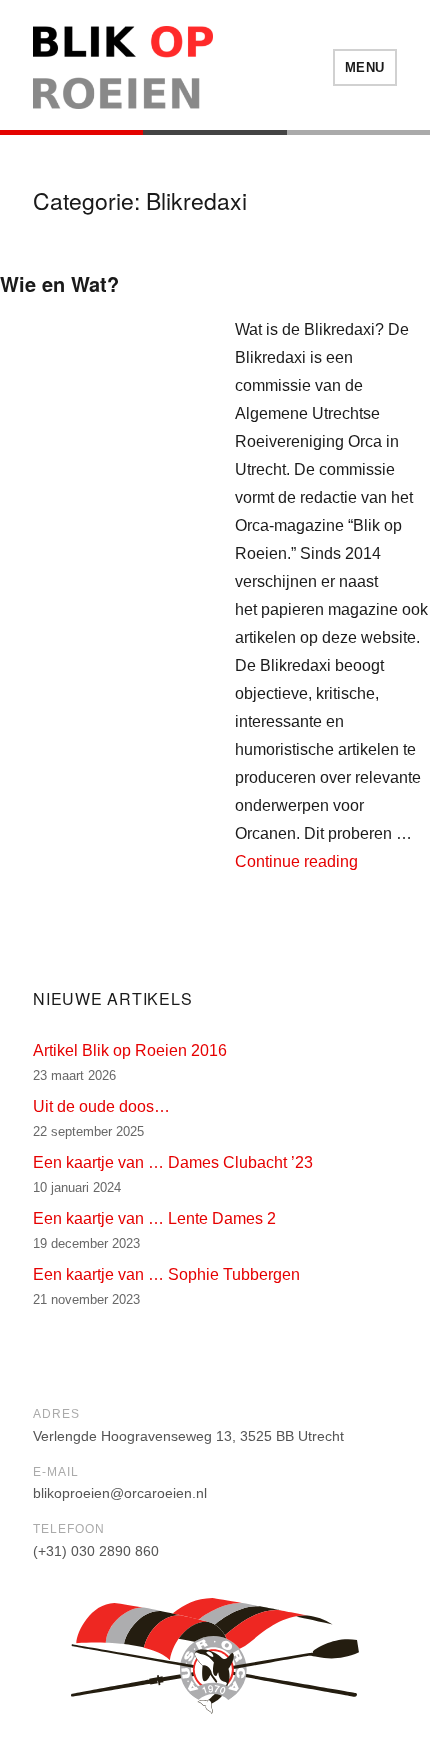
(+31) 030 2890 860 (96, 1551)
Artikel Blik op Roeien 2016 (130, 1050)
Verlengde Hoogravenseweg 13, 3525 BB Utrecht (188, 1436)
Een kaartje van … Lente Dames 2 (154, 1218)
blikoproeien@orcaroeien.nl (120, 1493)
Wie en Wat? (59, 283)
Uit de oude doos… (101, 1106)
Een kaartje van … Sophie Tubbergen (166, 1274)
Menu (365, 67)
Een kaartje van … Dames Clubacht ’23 (173, 1162)
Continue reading (296, 861)
